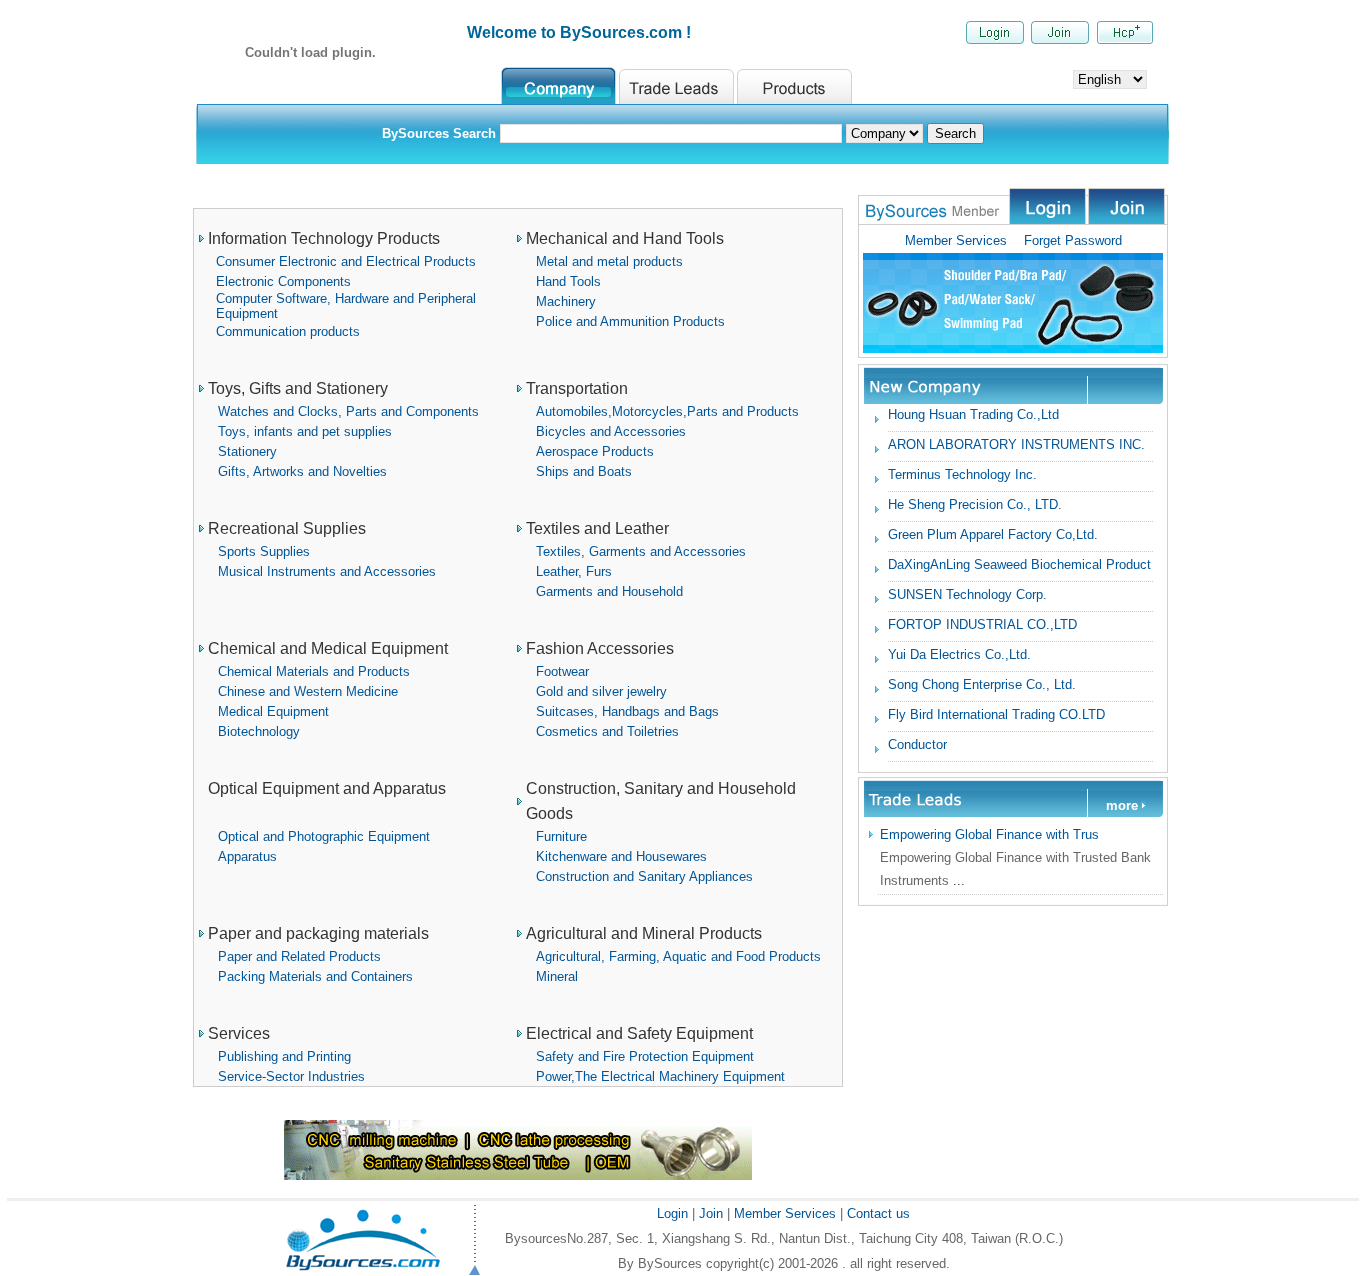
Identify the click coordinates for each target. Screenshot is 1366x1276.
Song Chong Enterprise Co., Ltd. (982, 684)
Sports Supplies (264, 551)
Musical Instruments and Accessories (327, 571)
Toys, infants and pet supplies (305, 431)
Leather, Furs (574, 571)
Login (674, 1213)
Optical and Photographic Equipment (324, 836)
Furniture (561, 836)
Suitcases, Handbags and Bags (627, 711)
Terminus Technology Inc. (962, 474)
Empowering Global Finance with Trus (989, 834)
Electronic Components (283, 281)
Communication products (288, 331)
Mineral (557, 976)
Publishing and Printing (284, 1056)
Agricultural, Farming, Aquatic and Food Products (678, 956)
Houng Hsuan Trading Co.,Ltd (973, 414)
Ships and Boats (584, 471)
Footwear (562, 671)
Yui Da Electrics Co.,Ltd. (959, 654)
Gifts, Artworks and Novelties (302, 471)
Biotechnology (259, 731)
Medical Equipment (273, 711)
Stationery (247, 451)
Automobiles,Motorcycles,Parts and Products (667, 411)
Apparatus (247, 856)
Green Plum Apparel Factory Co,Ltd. (993, 534)
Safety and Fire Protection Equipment (645, 1056)
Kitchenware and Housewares (621, 856)
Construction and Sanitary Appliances (644, 876)
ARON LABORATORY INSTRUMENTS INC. (1016, 444)
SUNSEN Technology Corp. (967, 594)
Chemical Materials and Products (314, 671)
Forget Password (1064, 240)
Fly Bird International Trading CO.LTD (996, 714)
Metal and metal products (609, 261)
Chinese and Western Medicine (308, 691)
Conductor (917, 744)
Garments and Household (609, 591)
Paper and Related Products (299, 956)
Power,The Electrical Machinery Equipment (660, 1076)
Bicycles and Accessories (611, 431)
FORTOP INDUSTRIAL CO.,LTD (982, 624)
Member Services (956, 240)
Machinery (566, 301)
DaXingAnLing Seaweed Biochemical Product (1019, 564)
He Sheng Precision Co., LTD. (975, 504)
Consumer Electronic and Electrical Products (346, 261)
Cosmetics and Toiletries (607, 731)
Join (709, 1213)
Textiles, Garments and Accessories (641, 551)
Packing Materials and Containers (315, 976)
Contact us (878, 1213)
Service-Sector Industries (291, 1076)
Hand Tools (568, 281)
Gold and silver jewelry (601, 691)
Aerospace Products (595, 451)
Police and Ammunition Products (630, 321)
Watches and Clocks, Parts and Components (348, 411)
